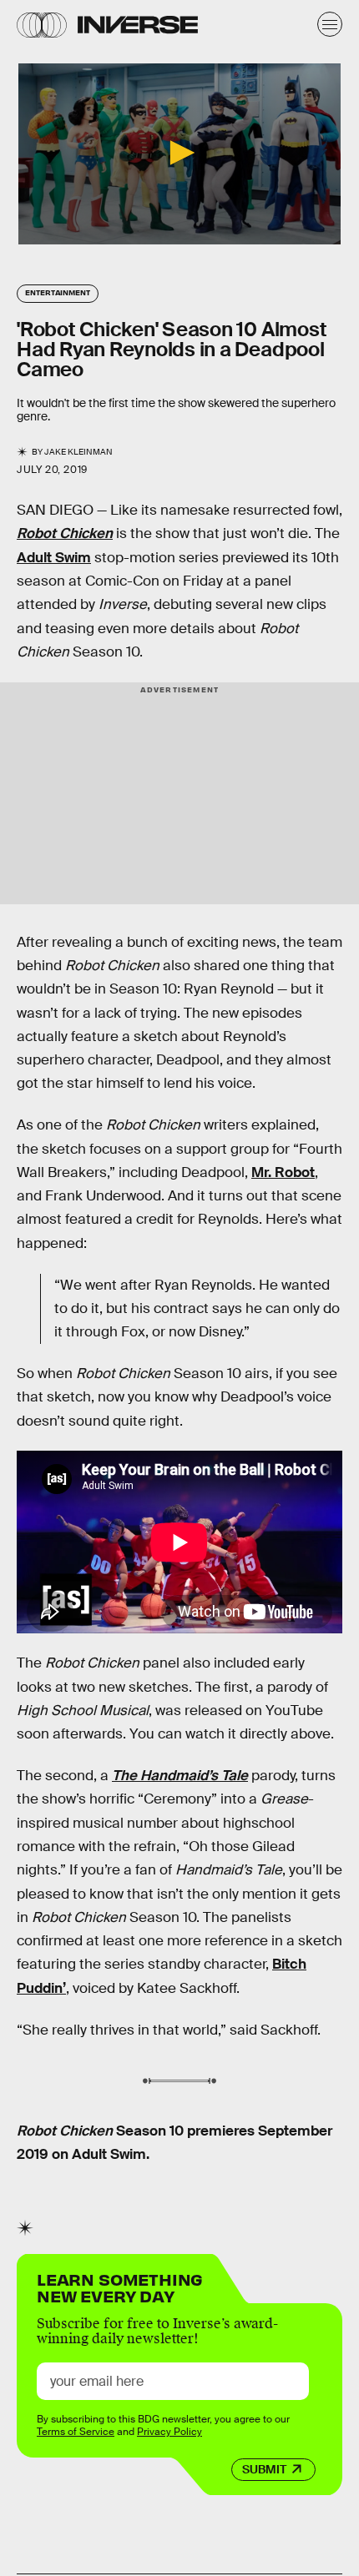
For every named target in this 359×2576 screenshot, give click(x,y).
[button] (179, 153)
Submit (264, 2469)
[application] (179, 154)
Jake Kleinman (78, 452)
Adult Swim (54, 558)
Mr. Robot (283, 1172)
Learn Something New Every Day (120, 2286)
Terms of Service (76, 2432)
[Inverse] (138, 25)
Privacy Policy (169, 2432)
